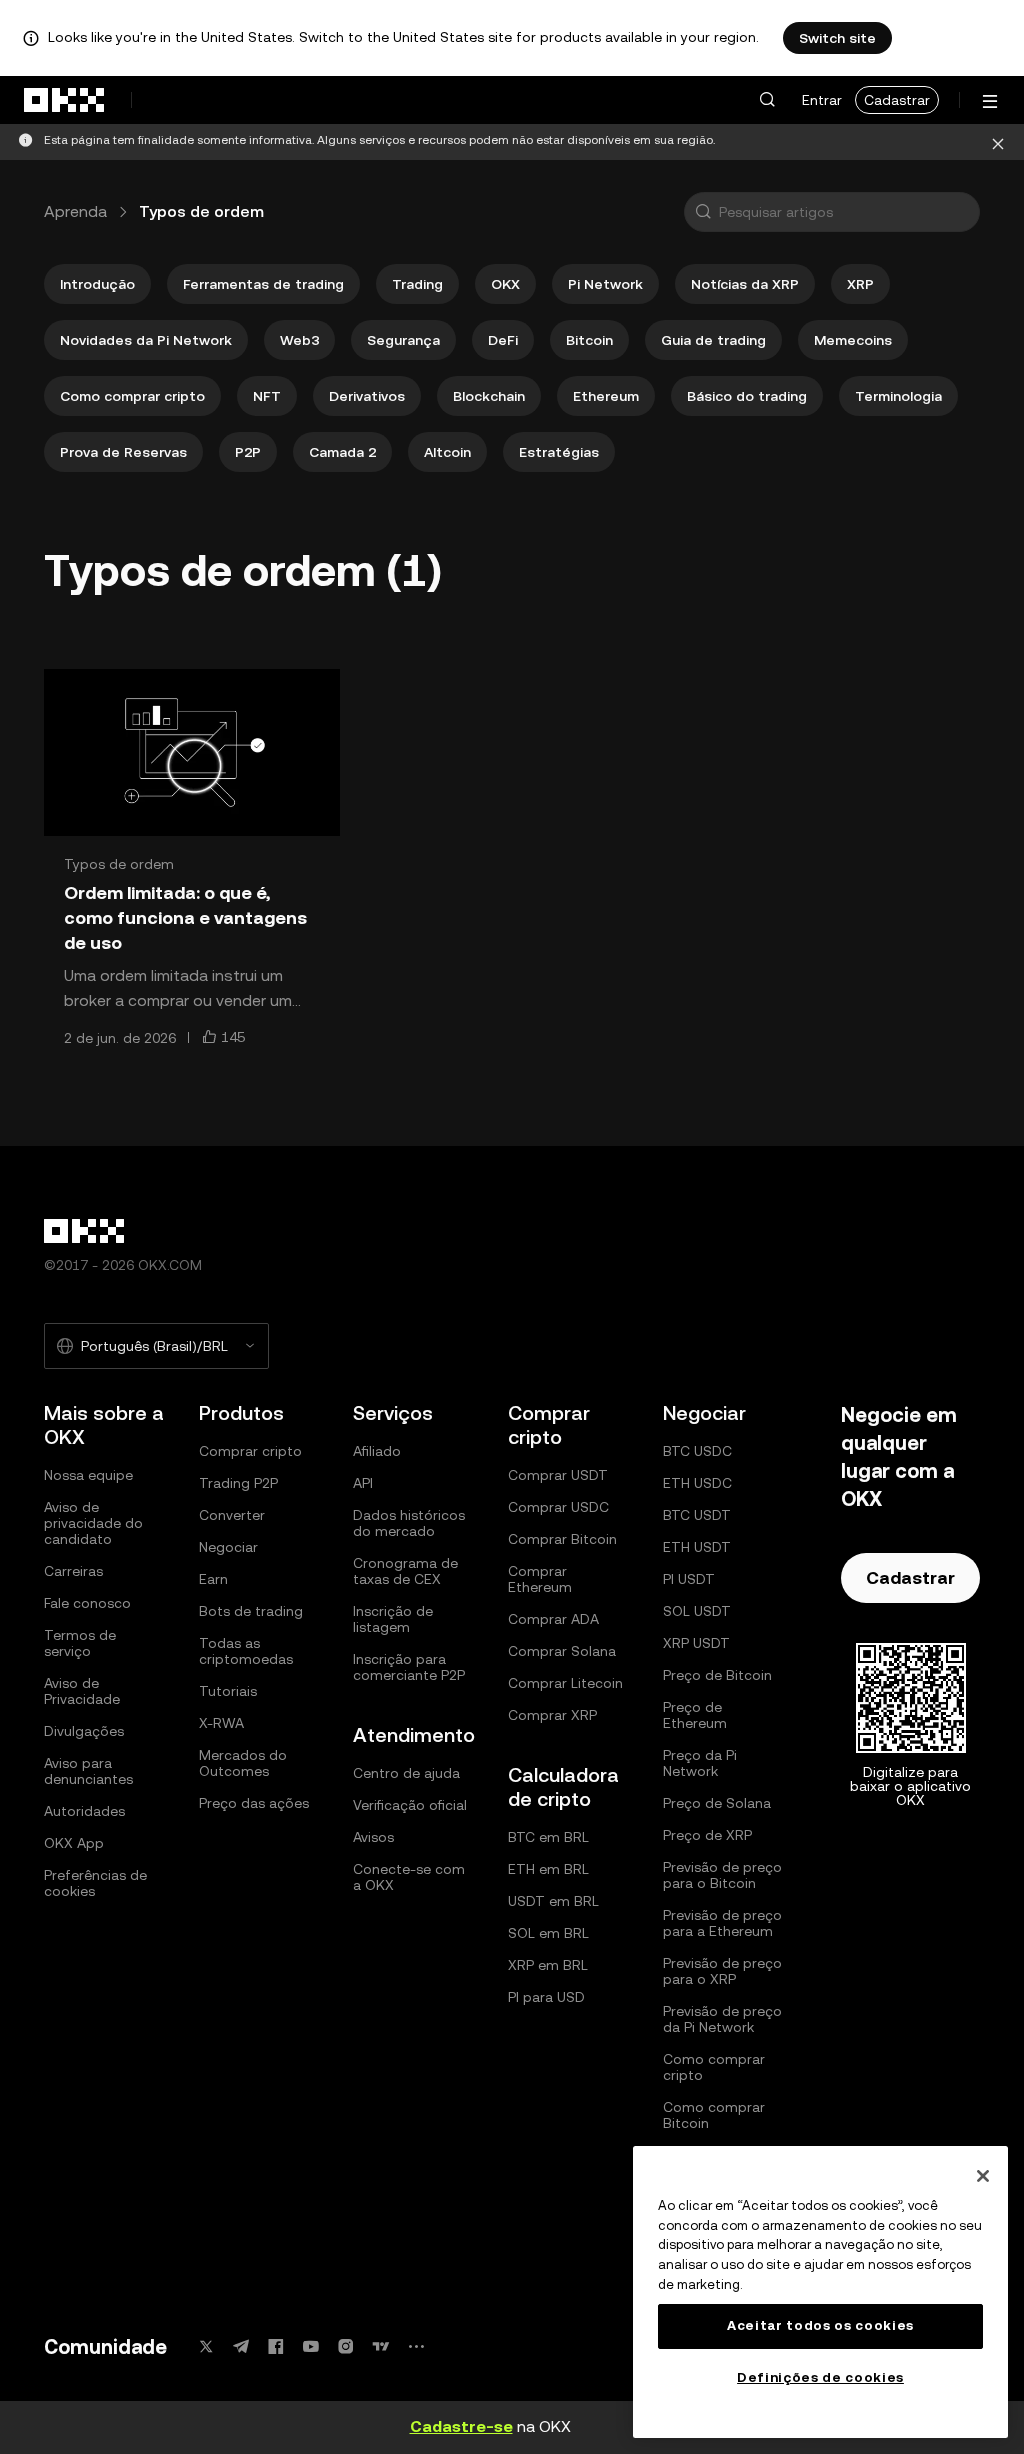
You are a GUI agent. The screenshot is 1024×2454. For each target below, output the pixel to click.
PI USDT (689, 1579)
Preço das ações (254, 1803)
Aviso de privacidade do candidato (93, 1523)
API (363, 1483)
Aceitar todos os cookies (820, 2325)
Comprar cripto (250, 1451)
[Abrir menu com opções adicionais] (990, 101)
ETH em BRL (548, 1869)
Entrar (822, 100)
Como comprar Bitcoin (714, 2115)
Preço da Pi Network (700, 1763)
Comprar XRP (552, 1715)
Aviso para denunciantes (88, 1771)
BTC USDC (697, 1451)
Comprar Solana (562, 1651)
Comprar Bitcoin (562, 1539)
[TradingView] (381, 2346)
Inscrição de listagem (393, 1619)
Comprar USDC (558, 1507)
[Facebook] (276, 2346)
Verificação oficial (410, 1805)
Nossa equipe (88, 1475)
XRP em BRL (548, 1965)
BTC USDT (697, 1515)
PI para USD (546, 1997)
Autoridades (84, 1811)
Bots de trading (251, 1611)
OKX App (74, 1843)
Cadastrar (897, 100)
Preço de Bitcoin (717, 1675)
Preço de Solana (717, 1803)
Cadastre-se (461, 2426)
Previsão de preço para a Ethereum (722, 1923)
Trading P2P (238, 1483)
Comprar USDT (558, 1475)
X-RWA (221, 1723)
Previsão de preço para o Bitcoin (722, 1875)
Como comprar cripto (714, 2067)
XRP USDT (696, 1643)
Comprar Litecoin (565, 1683)
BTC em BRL (548, 1837)
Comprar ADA (553, 1619)
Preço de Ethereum (695, 1715)
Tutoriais (228, 1691)
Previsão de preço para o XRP (722, 1971)
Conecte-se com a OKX (409, 1877)
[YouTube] (311, 2346)
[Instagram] (346, 2346)
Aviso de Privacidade (82, 1691)
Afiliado (377, 1451)
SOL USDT (697, 1611)
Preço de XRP (707, 1835)
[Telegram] (241, 2346)
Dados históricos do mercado (409, 1523)
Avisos (373, 1837)
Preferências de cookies (95, 1883)
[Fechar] (983, 2176)
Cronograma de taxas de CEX (405, 1571)
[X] (206, 2346)
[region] (820, 2292)
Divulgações (84, 1731)
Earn (213, 1579)
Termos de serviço (80, 1643)
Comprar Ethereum (540, 1579)
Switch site (837, 38)
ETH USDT (697, 1547)
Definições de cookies (820, 2377)
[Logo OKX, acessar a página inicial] (65, 100)
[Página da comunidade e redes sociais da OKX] (416, 2346)
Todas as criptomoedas (246, 1651)
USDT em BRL (553, 1901)
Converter (232, 1515)
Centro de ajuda (406, 1773)
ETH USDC (697, 1483)
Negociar (228, 1547)
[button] (767, 100)
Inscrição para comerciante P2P (409, 1667)
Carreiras (73, 1571)
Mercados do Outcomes (243, 1763)
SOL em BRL (548, 1933)
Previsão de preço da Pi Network (722, 2019)
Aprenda (75, 211)
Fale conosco (87, 1603)
